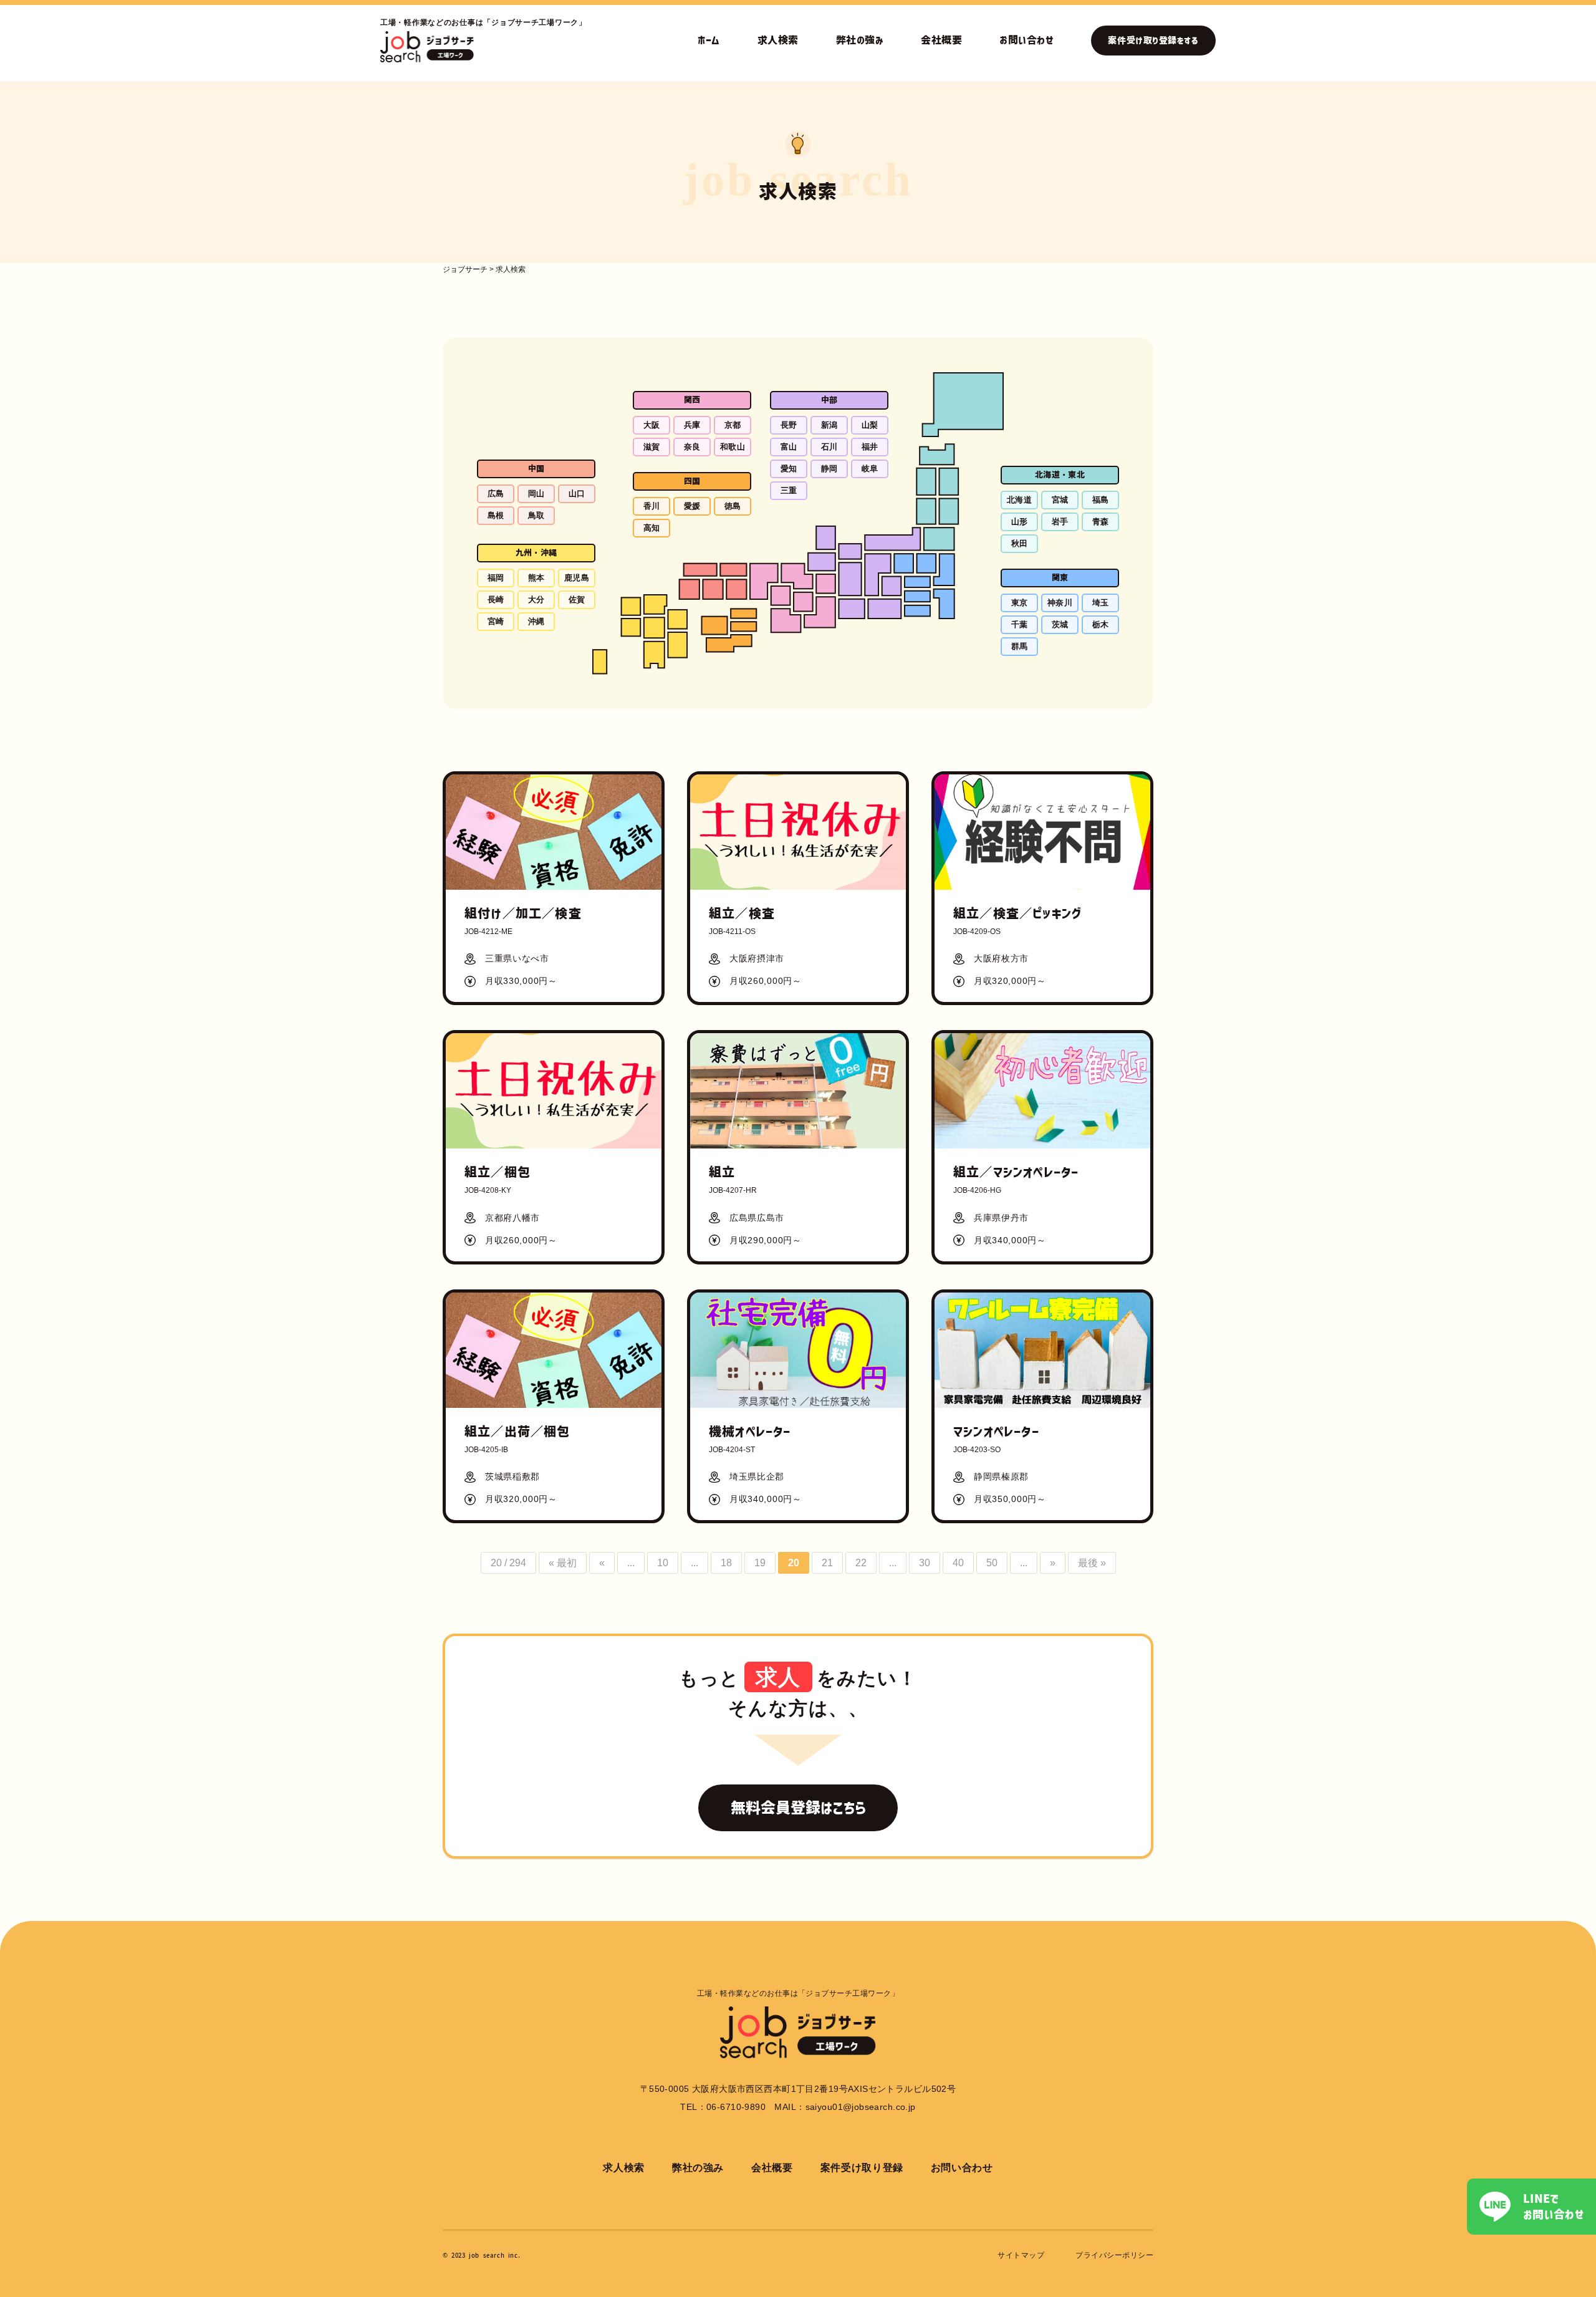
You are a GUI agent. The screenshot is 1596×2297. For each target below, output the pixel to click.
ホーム (709, 40)
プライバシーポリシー (1114, 2255)
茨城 (1060, 624)
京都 (733, 425)
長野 (789, 425)
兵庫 (692, 425)
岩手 (1060, 522)
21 (827, 1563)
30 (925, 1563)
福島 (1101, 500)
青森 (1101, 522)
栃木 (1101, 624)
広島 (496, 494)
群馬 (1020, 646)
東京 (1020, 603)
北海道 (1019, 500)
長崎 (496, 600)
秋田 (1020, 543)
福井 (870, 447)
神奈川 (1060, 603)
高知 (652, 528)
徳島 (733, 506)
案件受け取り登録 (862, 2168)
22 (861, 1563)
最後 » (1092, 1563)
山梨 (870, 425)
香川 (652, 506)
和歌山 (733, 447)
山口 (577, 494)
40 (958, 1563)
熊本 (536, 578)
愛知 (789, 469)
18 (726, 1563)
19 (760, 1563)
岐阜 (870, 469)
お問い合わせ (1026, 40)
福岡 (496, 578)
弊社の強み (860, 40)
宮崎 (496, 621)
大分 (536, 600)
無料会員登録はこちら (798, 1808)
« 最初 (563, 1563)
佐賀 (577, 600)
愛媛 (692, 506)
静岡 (829, 469)
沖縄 (536, 621)
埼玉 (1101, 603)
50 (992, 1563)
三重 (789, 490)
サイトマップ (1021, 2255)
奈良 (692, 447)
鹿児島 (577, 578)
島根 (496, 515)
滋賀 (652, 447)
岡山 (536, 494)
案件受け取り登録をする (1153, 41)
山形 (1020, 522)
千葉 (1020, 624)
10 (663, 1563)
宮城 (1060, 500)
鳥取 (536, 515)
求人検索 (778, 40)
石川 (829, 447)
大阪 (652, 425)
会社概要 (941, 40)
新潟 (829, 425)
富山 (789, 447)
